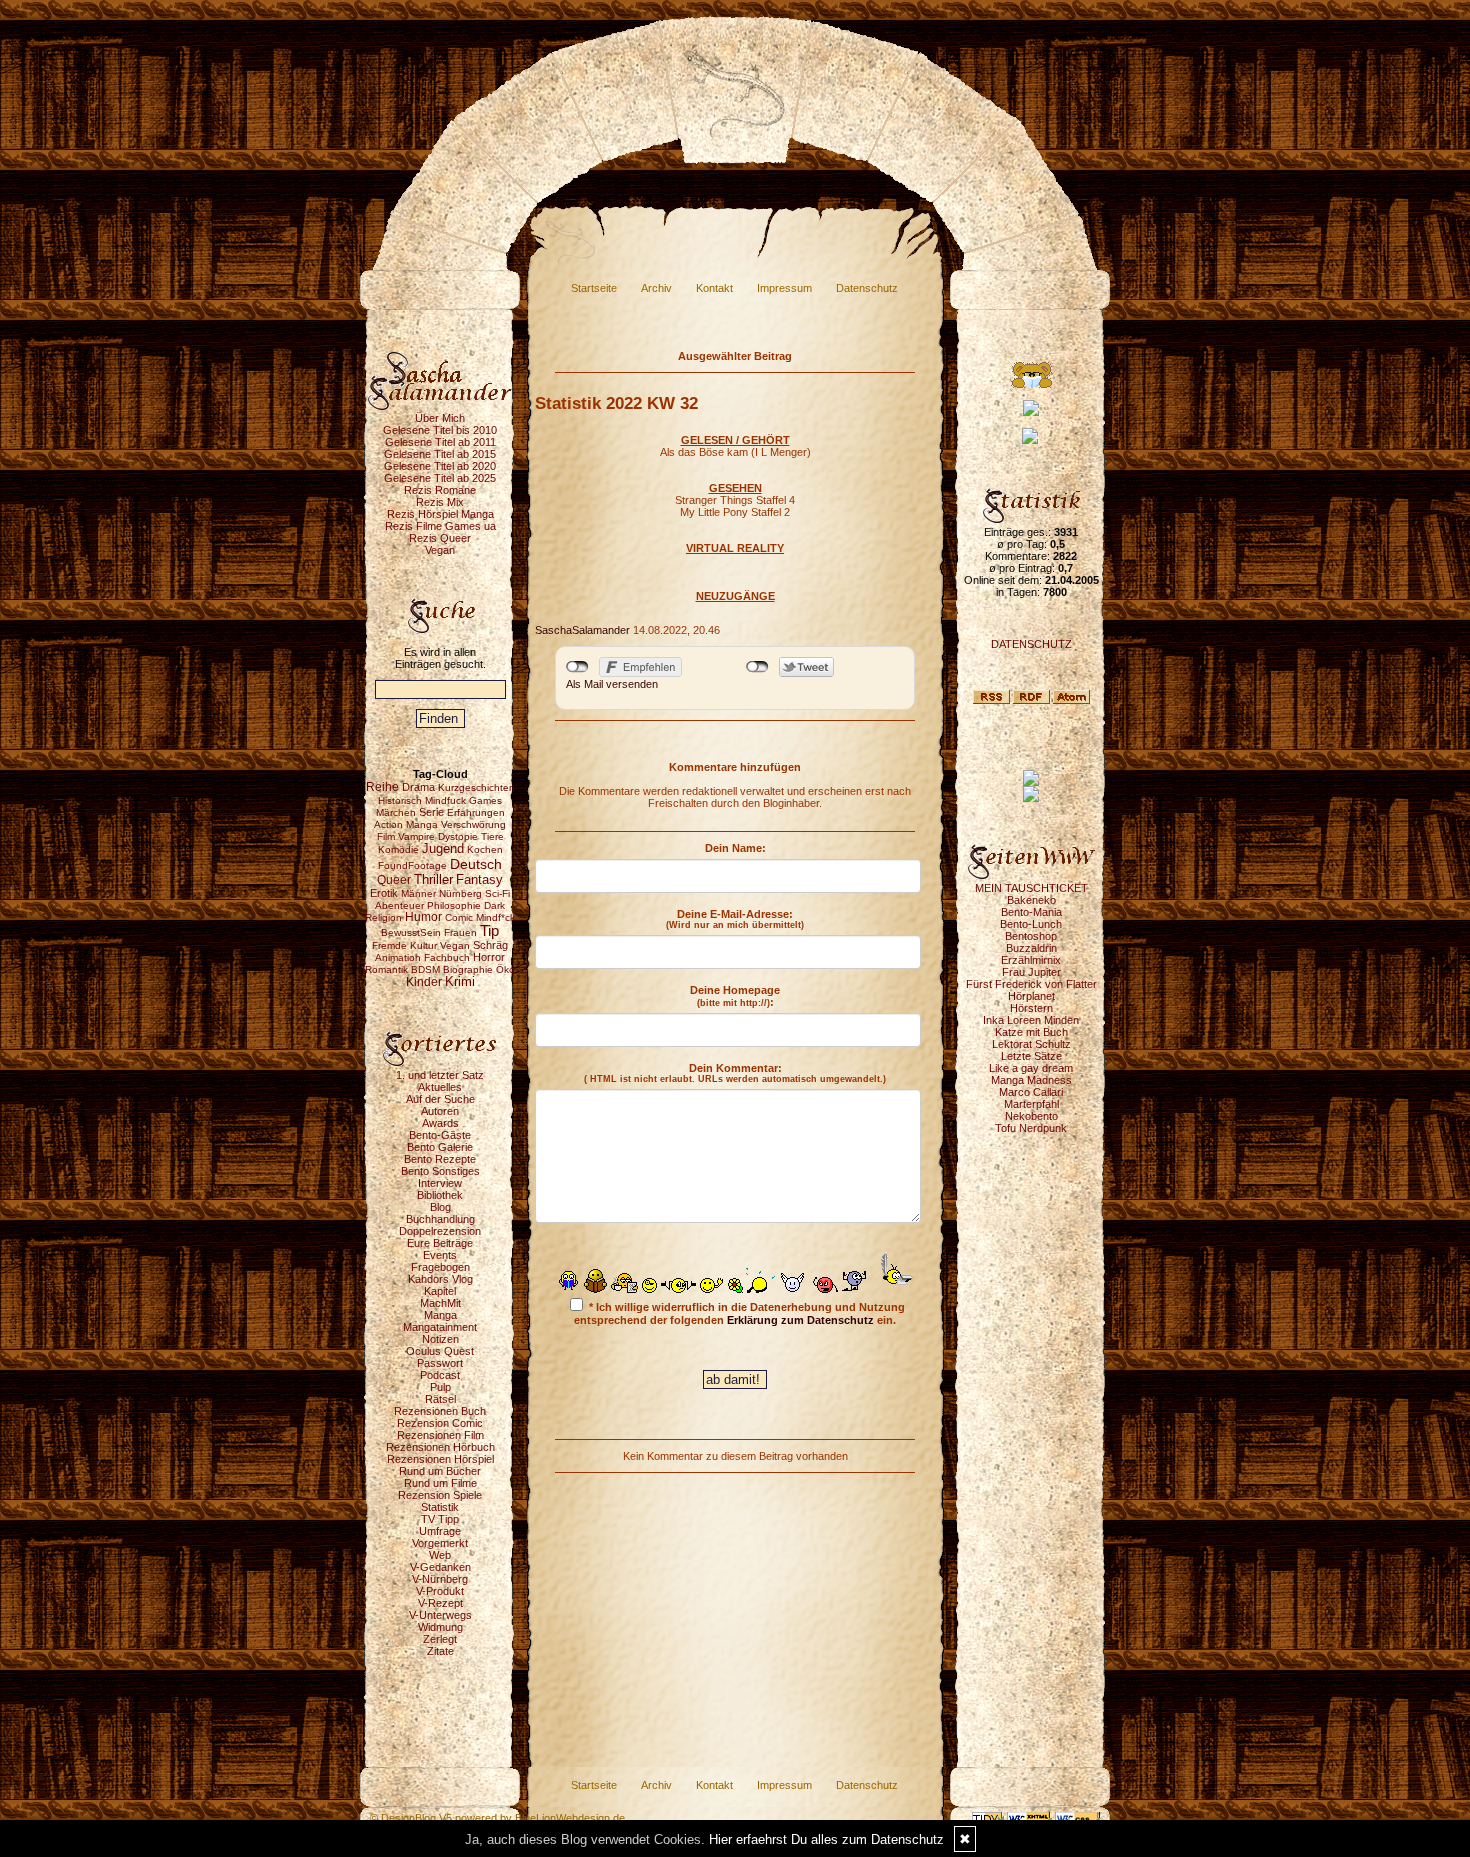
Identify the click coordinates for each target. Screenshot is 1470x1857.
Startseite (594, 288)
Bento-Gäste (440, 1135)
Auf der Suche (440, 1099)
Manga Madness (1031, 1080)
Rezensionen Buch (440, 1411)
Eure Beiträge (440, 1243)
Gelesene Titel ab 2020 (440, 466)
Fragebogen (440, 1267)
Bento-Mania (1031, 912)
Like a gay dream (1031, 1068)
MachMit (440, 1303)
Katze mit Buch (1031, 1032)
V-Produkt (440, 1591)
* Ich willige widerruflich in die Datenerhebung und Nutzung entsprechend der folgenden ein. (739, 1313)
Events (440, 1255)
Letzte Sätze (1031, 1056)
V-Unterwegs (440, 1615)
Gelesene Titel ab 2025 (440, 478)
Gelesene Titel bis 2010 (440, 430)
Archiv (656, 288)
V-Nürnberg (440, 1579)
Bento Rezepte (440, 1159)
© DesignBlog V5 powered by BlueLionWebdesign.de (497, 1818)
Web (440, 1555)
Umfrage (440, 1531)
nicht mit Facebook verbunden (577, 667)
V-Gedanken (440, 1567)
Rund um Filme (440, 1483)
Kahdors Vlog (440, 1279)
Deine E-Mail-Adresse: (735, 919)
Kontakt (714, 288)
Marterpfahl (1031, 1104)
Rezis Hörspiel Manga (440, 514)
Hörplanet (1031, 996)
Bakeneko (1031, 900)
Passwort (440, 1363)
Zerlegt (440, 1639)
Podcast (440, 1375)
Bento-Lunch (1031, 924)
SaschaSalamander (582, 630)
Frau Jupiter (1031, 972)
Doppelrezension (440, 1231)
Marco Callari (1031, 1092)
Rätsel (440, 1399)
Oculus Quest (440, 1351)
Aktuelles (440, 1087)
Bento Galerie (440, 1147)
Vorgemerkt (440, 1543)
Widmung (440, 1627)
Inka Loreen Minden (1031, 1020)
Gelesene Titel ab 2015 (440, 454)
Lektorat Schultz (1031, 1044)
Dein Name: (735, 848)
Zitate (440, 1651)
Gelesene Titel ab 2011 (440, 442)
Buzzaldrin (1031, 948)
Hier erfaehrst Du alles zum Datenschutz (826, 1839)
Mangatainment (440, 1327)
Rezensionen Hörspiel (440, 1459)
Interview (440, 1183)
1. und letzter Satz (440, 1075)
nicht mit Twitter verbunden (757, 667)
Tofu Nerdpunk (1031, 1128)
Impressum (784, 288)
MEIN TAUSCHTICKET (1031, 888)
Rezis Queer (440, 538)
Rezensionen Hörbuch (440, 1447)
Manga (440, 1315)
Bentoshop (1031, 936)
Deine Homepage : (735, 996)
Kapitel (440, 1291)
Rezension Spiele (440, 1495)
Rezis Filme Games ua (440, 526)
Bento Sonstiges (440, 1171)
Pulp (440, 1387)
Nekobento (1031, 1116)
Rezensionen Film (440, 1435)
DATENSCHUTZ (1031, 644)
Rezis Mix (440, 502)
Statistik (440, 1507)
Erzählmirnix (1031, 960)
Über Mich (440, 418)
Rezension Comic (440, 1423)
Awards (440, 1123)
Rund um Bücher (440, 1471)
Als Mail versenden (612, 684)
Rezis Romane (440, 490)
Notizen (440, 1339)
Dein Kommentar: (735, 1073)
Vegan (440, 550)
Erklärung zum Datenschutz (800, 1320)
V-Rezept (440, 1603)
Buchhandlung (440, 1219)
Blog (440, 1207)
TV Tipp (440, 1519)
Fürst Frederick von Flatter (1031, 984)
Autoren (440, 1111)
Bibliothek (440, 1195)
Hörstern (1031, 1008)
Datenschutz (867, 288)
